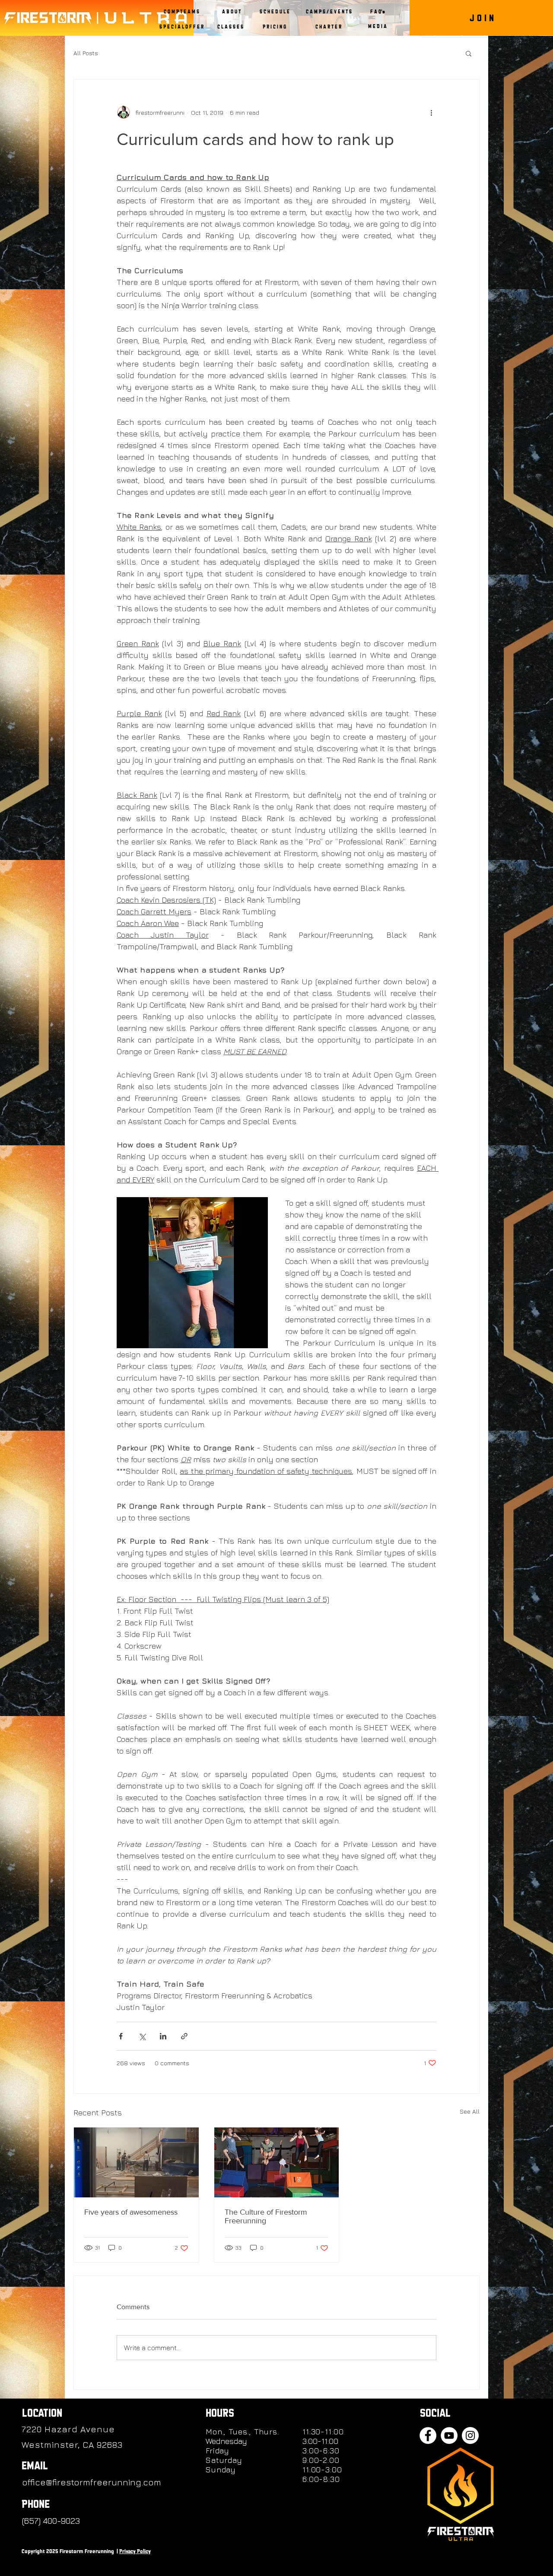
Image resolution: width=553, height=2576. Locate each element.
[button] (231, 12)
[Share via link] (184, 2036)
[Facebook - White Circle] (428, 2435)
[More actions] (431, 112)
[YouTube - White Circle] (449, 2435)
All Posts (86, 53)
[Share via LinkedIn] (163, 2036)
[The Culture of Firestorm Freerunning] (277, 2162)
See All (470, 2111)
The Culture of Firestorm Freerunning (266, 2216)
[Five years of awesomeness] (136, 2162)
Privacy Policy (135, 2551)
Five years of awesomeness (131, 2212)
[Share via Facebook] (121, 2036)
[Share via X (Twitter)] (142, 2036)
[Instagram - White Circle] (470, 2435)
